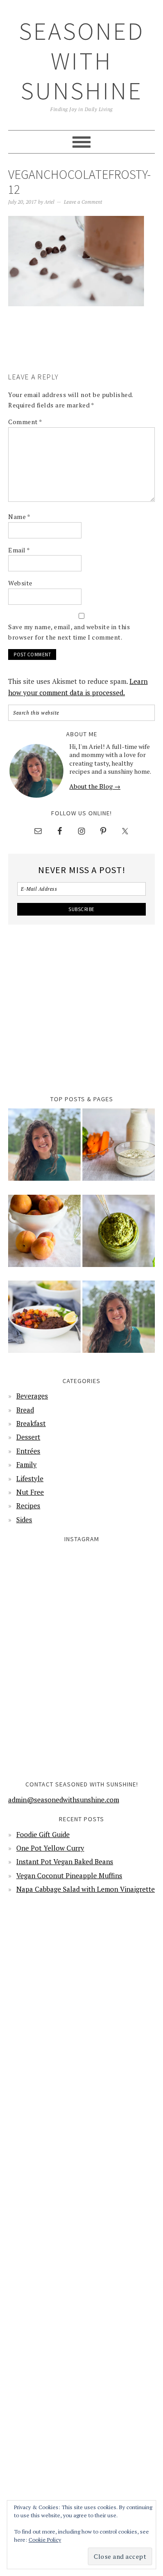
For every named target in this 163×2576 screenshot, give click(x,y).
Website (20, 583)
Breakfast (31, 1423)
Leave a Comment (83, 202)
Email (19, 550)
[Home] (44, 1150)
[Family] (119, 1323)
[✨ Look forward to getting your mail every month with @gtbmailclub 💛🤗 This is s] (44, 1585)
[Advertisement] (86, 352)
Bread (25, 1410)
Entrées (28, 1451)
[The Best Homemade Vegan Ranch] (119, 1150)
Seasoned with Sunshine (82, 61)
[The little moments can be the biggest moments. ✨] (44, 1734)
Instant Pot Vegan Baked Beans (65, 1861)
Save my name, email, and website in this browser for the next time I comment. (69, 632)
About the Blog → (95, 786)
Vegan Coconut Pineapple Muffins (69, 1875)
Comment (25, 422)
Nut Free (30, 1492)
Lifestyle (30, 1478)
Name (19, 517)
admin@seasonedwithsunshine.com (64, 1800)
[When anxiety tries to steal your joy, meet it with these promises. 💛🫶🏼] (44, 1660)
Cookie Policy (45, 2540)
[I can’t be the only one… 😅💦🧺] (119, 1660)
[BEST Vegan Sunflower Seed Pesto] (119, 1237)
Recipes (28, 1505)
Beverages (32, 1396)
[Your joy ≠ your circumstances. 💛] (119, 1734)
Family (26, 1464)
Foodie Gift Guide (43, 1834)
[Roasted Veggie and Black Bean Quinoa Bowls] (44, 1323)
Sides (24, 1519)
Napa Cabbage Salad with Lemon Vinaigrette (86, 1889)
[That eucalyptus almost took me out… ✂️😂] (119, 1585)
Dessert (28, 1437)
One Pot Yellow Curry (50, 1848)
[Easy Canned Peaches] (44, 1237)
